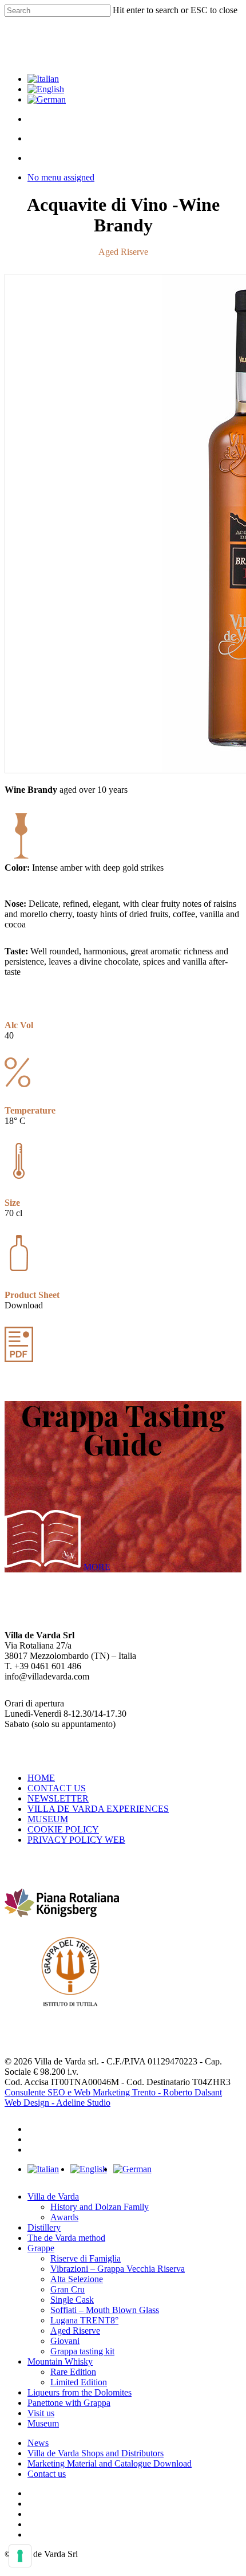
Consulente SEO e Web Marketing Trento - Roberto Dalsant (113, 2092)
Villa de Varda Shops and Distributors (96, 2453)
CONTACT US (57, 1788)
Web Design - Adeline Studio (57, 2103)
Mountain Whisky (60, 2361)
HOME (41, 1778)
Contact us (47, 2474)
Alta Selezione (77, 2279)
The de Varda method (66, 2238)
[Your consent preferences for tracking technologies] (20, 2556)
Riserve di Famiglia (86, 2258)
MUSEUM (48, 1819)
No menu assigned (61, 177)
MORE (97, 1567)
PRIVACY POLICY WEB (76, 1840)
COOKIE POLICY (63, 1829)
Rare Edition (73, 2372)
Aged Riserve (75, 2331)
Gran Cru (68, 2289)
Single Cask (72, 2300)
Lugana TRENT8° (84, 2320)
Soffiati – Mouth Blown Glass (105, 2310)
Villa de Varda (53, 2197)
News (38, 2443)
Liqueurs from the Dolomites (80, 2392)
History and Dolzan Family (100, 2207)
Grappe (41, 2248)
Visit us (41, 2413)
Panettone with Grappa (69, 2403)
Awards (64, 2217)
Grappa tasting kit (82, 2351)
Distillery (44, 2227)
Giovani (65, 2341)
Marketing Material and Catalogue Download (110, 2463)
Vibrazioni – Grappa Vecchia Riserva (118, 2269)
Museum (43, 2423)
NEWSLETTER (58, 1798)
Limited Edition (79, 2382)
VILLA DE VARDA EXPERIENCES (98, 1809)
